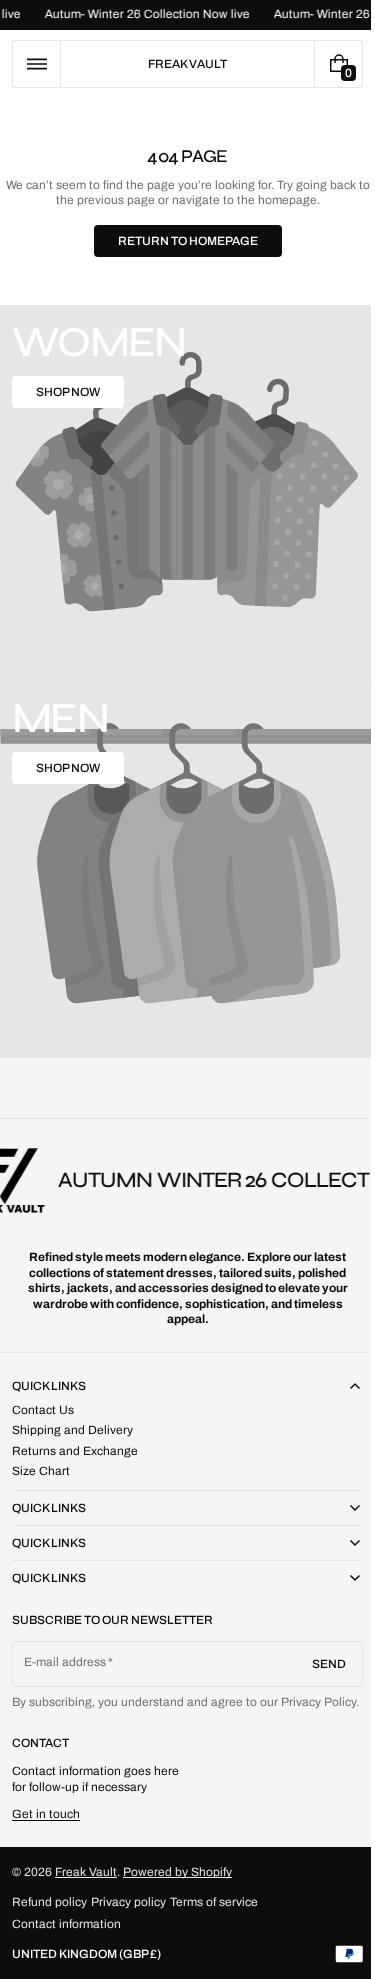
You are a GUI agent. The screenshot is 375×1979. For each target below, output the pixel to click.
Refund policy (49, 1902)
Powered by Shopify (177, 1871)
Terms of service (214, 1902)
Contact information (66, 1924)
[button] (36, 64)
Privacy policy (128, 1902)
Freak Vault (86, 1871)
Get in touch (46, 1814)
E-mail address (65, 1645)
